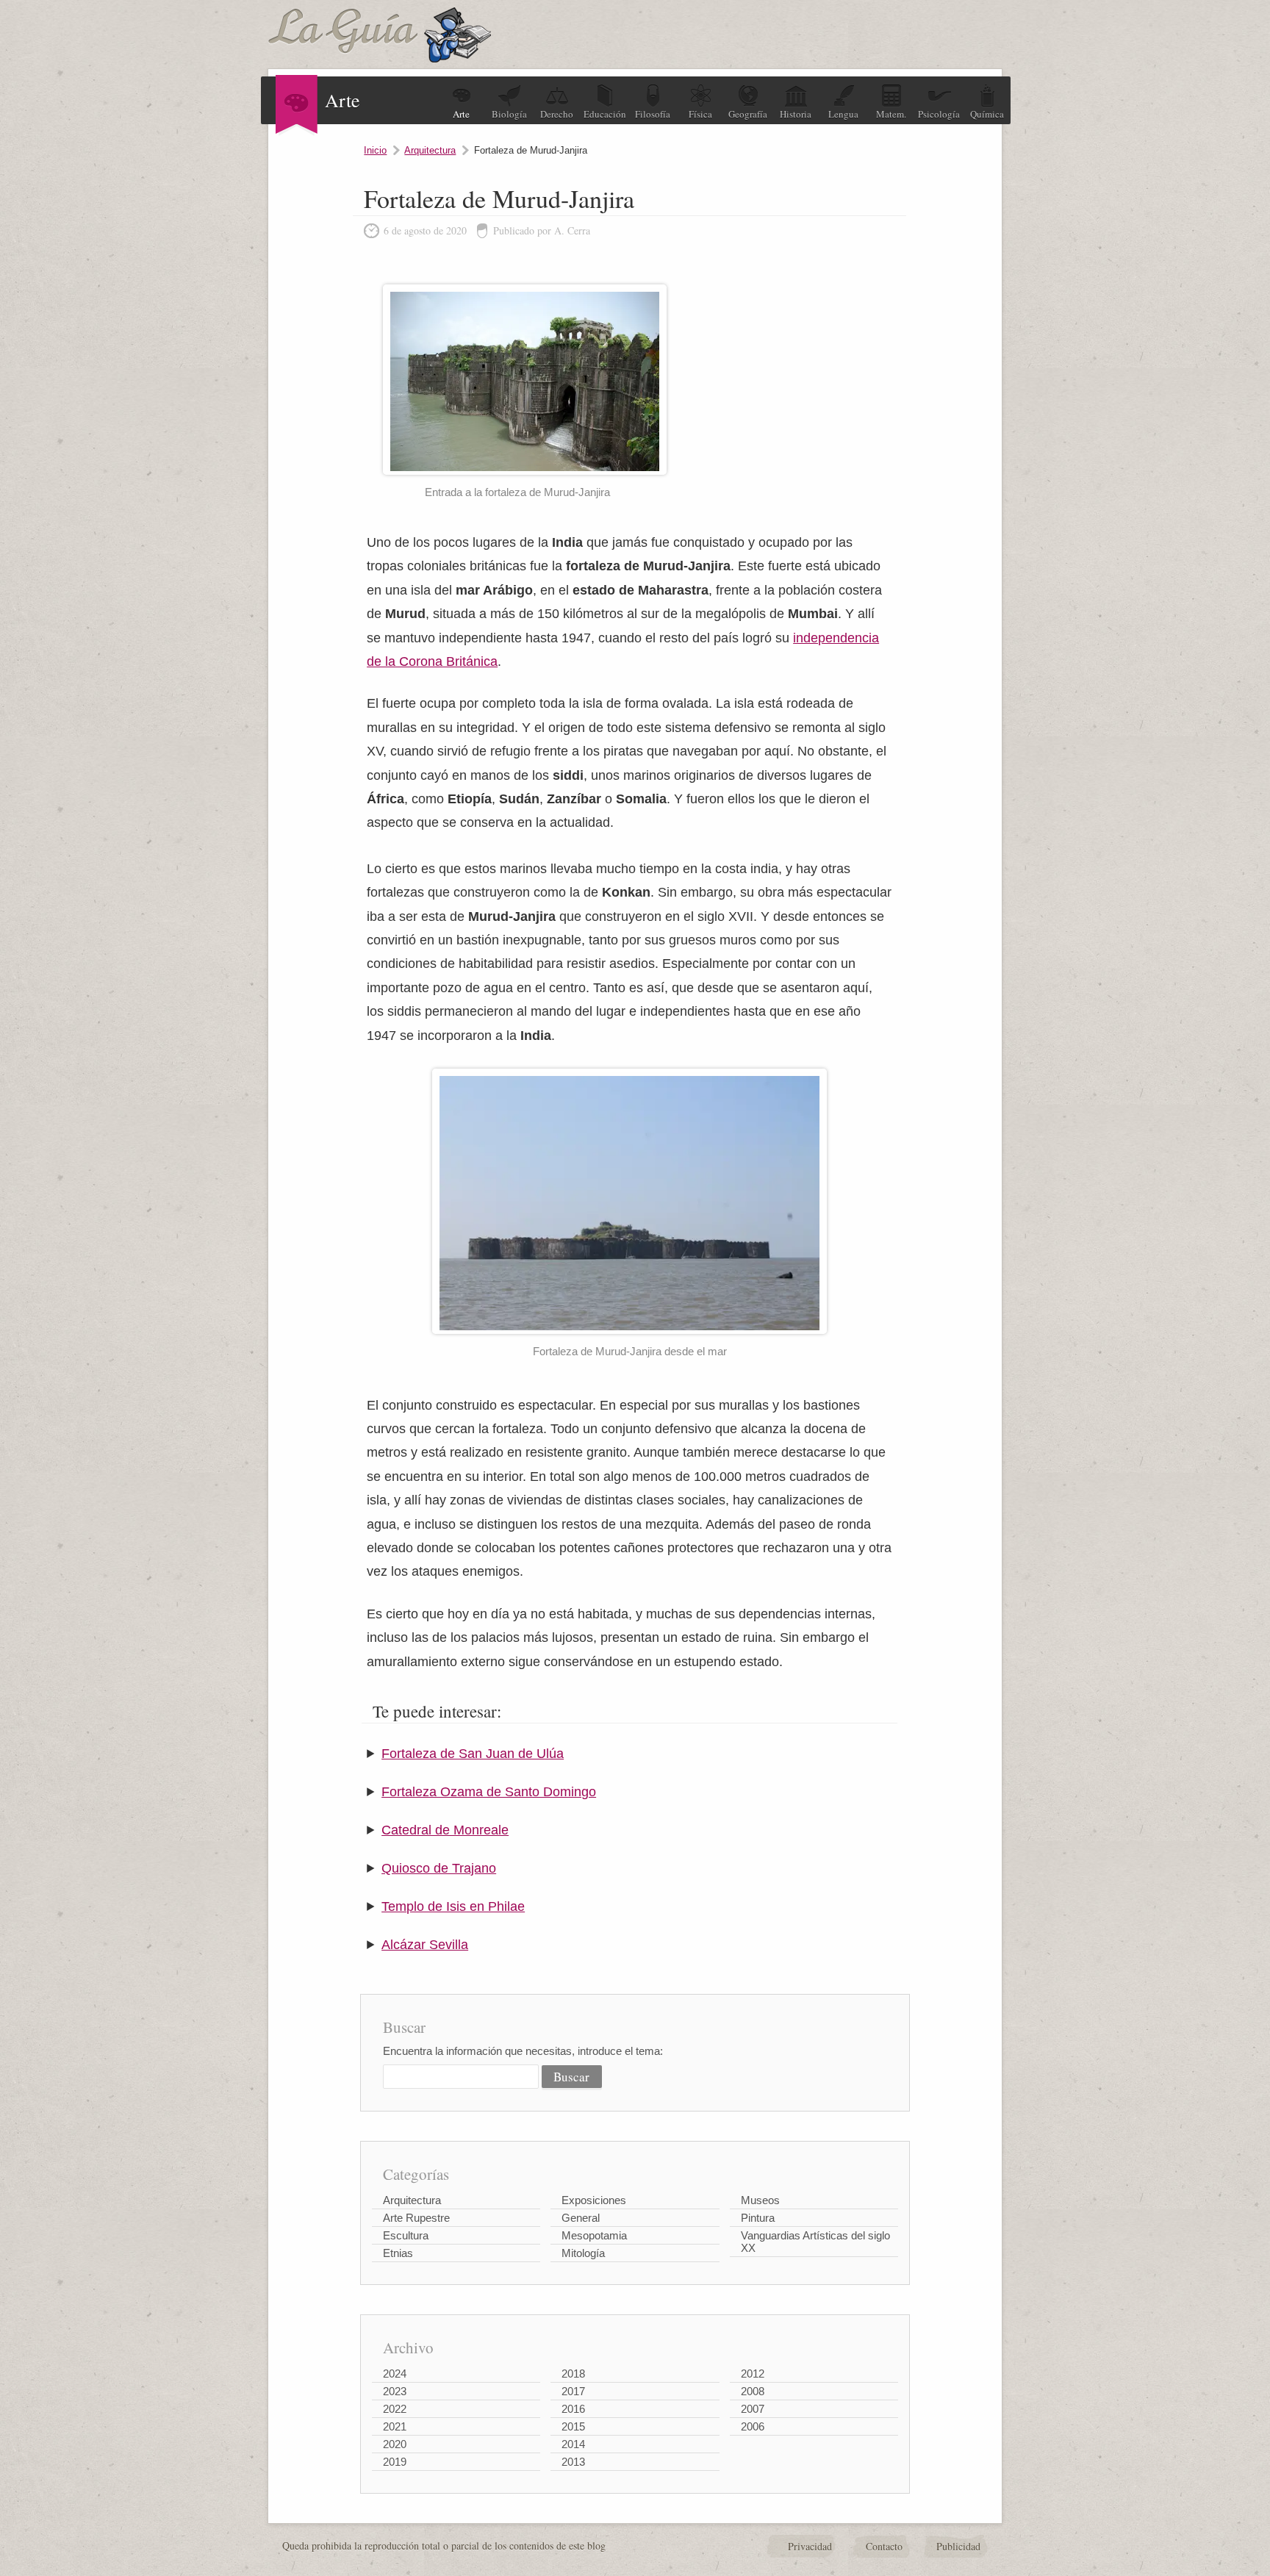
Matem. (891, 114)
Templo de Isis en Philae (453, 1906)
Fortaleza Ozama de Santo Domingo (489, 1792)
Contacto (884, 2546)
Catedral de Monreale (445, 1830)
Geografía (748, 114)
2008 (753, 2391)
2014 (573, 2444)
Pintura (758, 2218)
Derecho (557, 114)
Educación (605, 114)
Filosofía (653, 114)
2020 (395, 2444)
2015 (573, 2426)
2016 (573, 2409)
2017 (573, 2391)
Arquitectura (430, 150)
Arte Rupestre (416, 2218)
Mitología (583, 2253)
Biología (509, 114)
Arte (461, 114)
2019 (395, 2462)
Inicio (375, 150)
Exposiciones (594, 2200)
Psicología (939, 114)
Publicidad (958, 2546)
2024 (395, 2374)
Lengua (843, 114)
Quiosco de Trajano (439, 1868)
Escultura (406, 2235)
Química (987, 114)
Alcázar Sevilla (425, 1945)
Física (700, 114)
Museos (760, 2200)
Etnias (398, 2253)
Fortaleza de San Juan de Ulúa (473, 1754)
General (581, 2218)
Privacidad (810, 2546)
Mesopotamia (594, 2235)
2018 (573, 2374)
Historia (796, 114)
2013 (573, 2462)
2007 (753, 2409)
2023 (395, 2391)
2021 (395, 2426)
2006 (753, 2426)
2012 (753, 2374)
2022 (395, 2409)
